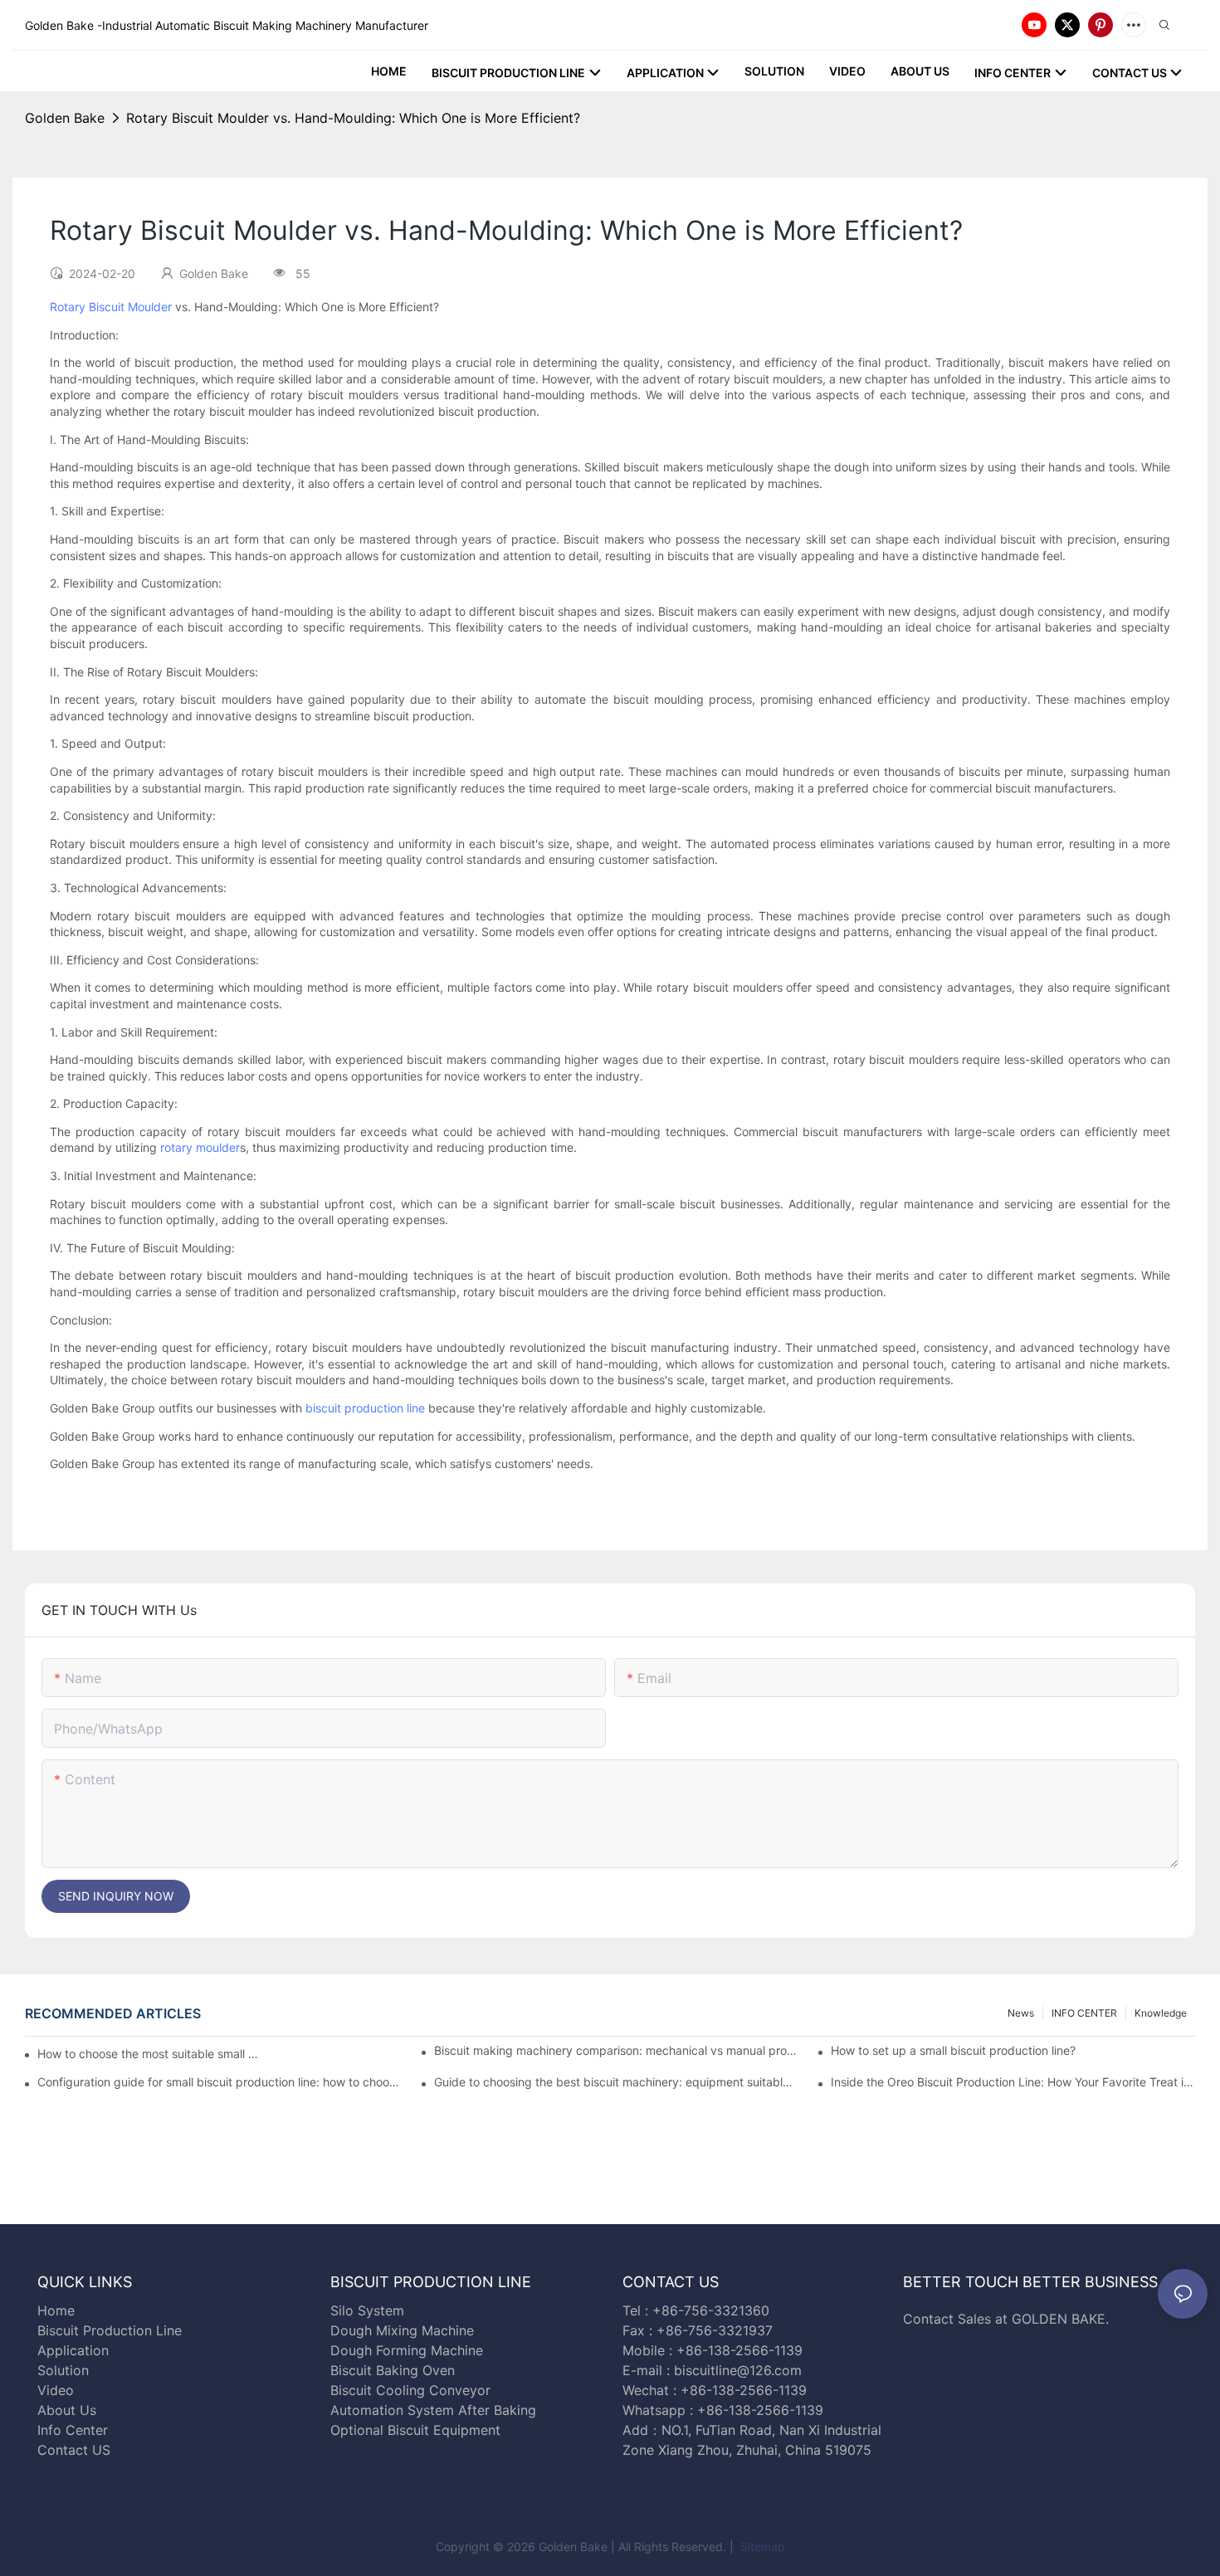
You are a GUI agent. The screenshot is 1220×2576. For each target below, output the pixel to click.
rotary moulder (200, 1147)
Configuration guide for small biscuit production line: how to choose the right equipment (220, 2082)
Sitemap (761, 2547)
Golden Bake (65, 118)
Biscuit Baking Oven (393, 2370)
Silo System (367, 2310)
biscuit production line (365, 1408)
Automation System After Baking (433, 2410)
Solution (63, 2370)
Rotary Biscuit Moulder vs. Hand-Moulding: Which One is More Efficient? (353, 118)
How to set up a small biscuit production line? (953, 2050)
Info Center (73, 2430)
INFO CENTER (1084, 2013)
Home (56, 2310)
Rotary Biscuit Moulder (111, 307)
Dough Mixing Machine (402, 2330)
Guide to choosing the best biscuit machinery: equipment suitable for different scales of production (616, 2082)
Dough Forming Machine (407, 2350)
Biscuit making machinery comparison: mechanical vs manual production (616, 2050)
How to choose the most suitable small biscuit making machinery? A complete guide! (149, 2054)
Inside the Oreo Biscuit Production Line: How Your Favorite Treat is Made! (1013, 2082)
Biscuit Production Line (110, 2330)
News (1021, 2013)
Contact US (76, 2450)
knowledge (1161, 2013)
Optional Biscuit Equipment (415, 2430)
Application (73, 2350)
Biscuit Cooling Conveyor (410, 2390)
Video (56, 2390)
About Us (67, 2410)
